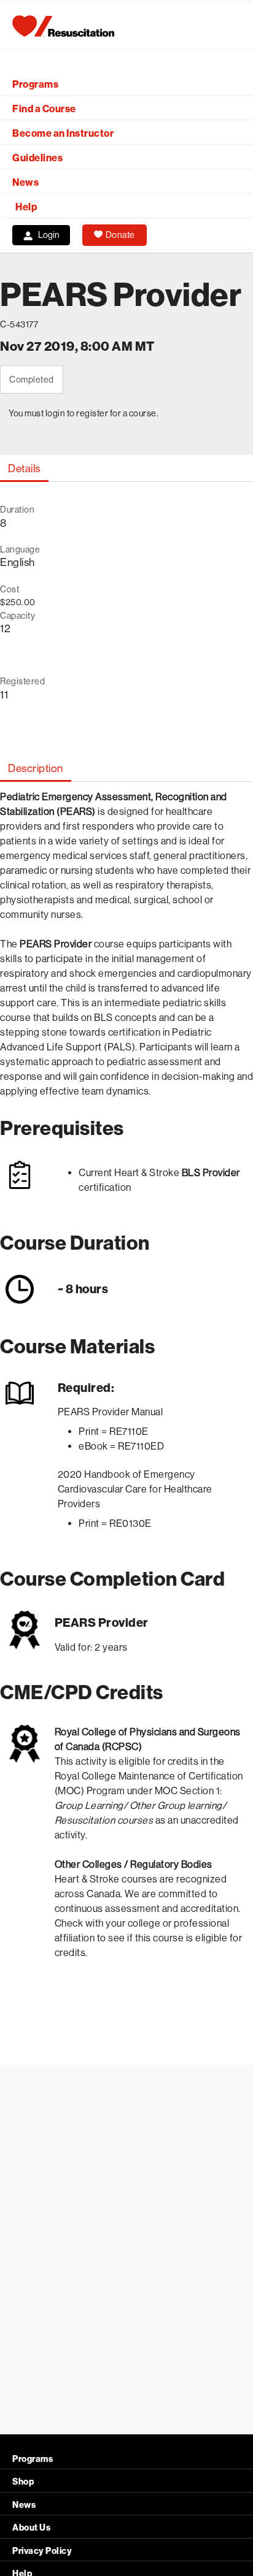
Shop (23, 2482)
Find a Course (44, 109)
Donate (120, 235)
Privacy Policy (42, 2551)
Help (26, 207)
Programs (35, 84)
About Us (31, 2528)
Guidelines (37, 158)
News (25, 182)
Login (49, 235)
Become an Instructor (63, 133)
